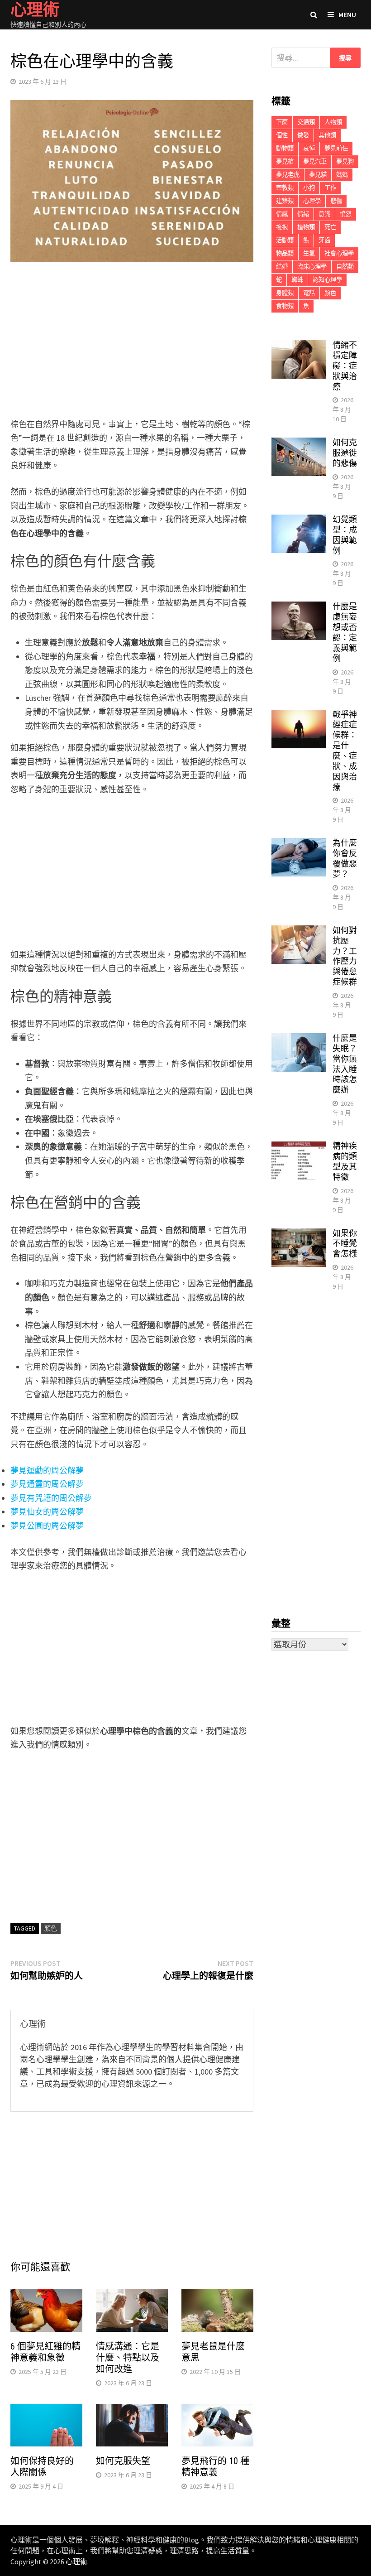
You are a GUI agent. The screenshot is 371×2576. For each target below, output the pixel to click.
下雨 (282, 122)
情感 (282, 214)
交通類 (306, 122)
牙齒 (324, 240)
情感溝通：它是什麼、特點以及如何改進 (128, 2358)
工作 (330, 188)
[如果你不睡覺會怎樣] (299, 1235)
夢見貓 (318, 175)
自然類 (345, 267)
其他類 (327, 135)
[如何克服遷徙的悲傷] (299, 444)
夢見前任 (336, 148)
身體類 (285, 293)
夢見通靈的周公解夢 (47, 1484)
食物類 (285, 306)
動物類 (285, 148)
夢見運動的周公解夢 (47, 1471)
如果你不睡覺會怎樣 (345, 1244)
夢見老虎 (288, 175)
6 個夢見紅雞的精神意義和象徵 (45, 2352)
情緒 (303, 214)
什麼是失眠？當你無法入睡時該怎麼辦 (345, 1064)
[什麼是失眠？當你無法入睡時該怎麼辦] (299, 1039)
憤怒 (346, 214)
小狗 (309, 188)
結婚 (282, 267)
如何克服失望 (123, 2461)
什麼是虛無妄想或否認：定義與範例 (345, 632)
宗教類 (285, 188)
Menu (347, 14)
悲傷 (336, 201)
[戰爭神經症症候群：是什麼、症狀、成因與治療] (299, 716)
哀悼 (309, 148)
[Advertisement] (132, 342)
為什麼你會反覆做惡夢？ (345, 858)
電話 (309, 293)
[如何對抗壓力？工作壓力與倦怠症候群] (299, 932)
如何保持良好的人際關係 (42, 2467)
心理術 (76, 2562)
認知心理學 (327, 280)
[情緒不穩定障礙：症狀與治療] (299, 346)
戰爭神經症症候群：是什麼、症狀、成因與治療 (345, 751)
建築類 (285, 201)
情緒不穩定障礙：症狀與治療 (345, 366)
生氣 (309, 253)
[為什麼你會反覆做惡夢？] (299, 844)
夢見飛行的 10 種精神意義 (215, 2467)
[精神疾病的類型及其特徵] (299, 1147)
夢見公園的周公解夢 (47, 1526)
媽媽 (342, 175)
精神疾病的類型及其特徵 (345, 1161)
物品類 (285, 253)
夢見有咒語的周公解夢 (51, 1498)
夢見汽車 (315, 161)
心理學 (312, 201)
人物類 (333, 122)
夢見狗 (345, 161)
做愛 (303, 135)
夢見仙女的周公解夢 (47, 1512)
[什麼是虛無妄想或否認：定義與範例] (299, 608)
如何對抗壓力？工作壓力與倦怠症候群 (345, 956)
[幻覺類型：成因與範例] (299, 521)
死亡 (330, 227)
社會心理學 (339, 253)
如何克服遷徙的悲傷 (345, 453)
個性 (282, 135)
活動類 (285, 240)
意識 (324, 214)
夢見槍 (285, 161)
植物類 (306, 227)
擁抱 (282, 227)
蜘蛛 (297, 280)
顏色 (51, 1928)
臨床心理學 (312, 267)
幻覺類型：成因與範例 (345, 535)
